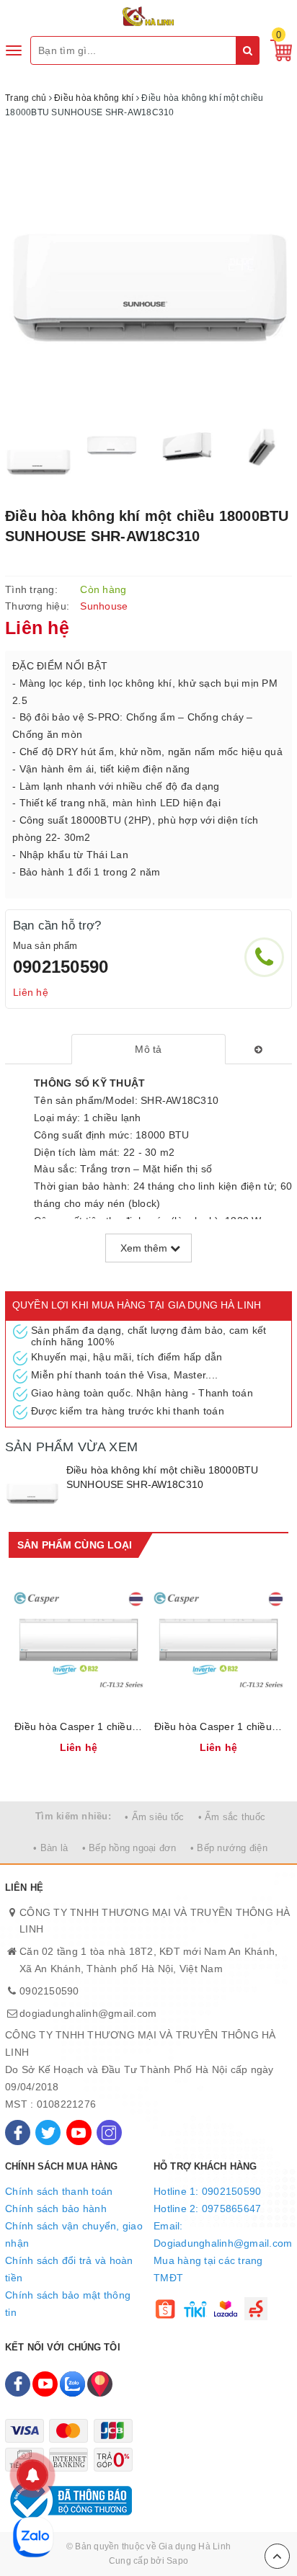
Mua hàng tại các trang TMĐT (208, 2269)
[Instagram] (109, 2132)
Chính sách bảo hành (56, 2209)
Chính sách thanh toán (59, 2191)
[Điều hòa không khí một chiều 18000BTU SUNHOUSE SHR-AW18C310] (32, 1490)
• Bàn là (50, 1848)
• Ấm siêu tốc (154, 1817)
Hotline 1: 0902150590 (207, 2191)
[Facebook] (18, 2132)
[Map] (100, 2384)
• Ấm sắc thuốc (232, 1817)
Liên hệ (31, 992)
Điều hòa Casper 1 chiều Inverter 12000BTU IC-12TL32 (218, 1726)
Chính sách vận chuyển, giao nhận (74, 2234)
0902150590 (61, 967)
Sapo (177, 2561)
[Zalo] (72, 2384)
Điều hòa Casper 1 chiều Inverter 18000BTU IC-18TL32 (79, 1726)
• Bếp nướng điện (229, 1848)
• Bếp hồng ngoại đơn (129, 1848)
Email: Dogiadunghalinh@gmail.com (223, 2234)
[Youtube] (79, 2132)
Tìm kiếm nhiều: (73, 1816)
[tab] (149, 1049)
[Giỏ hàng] (278, 50)
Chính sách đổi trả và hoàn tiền (69, 2269)
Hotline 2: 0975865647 (207, 2209)
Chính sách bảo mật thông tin (68, 2304)
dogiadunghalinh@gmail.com (88, 2013)
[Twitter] (48, 2132)
